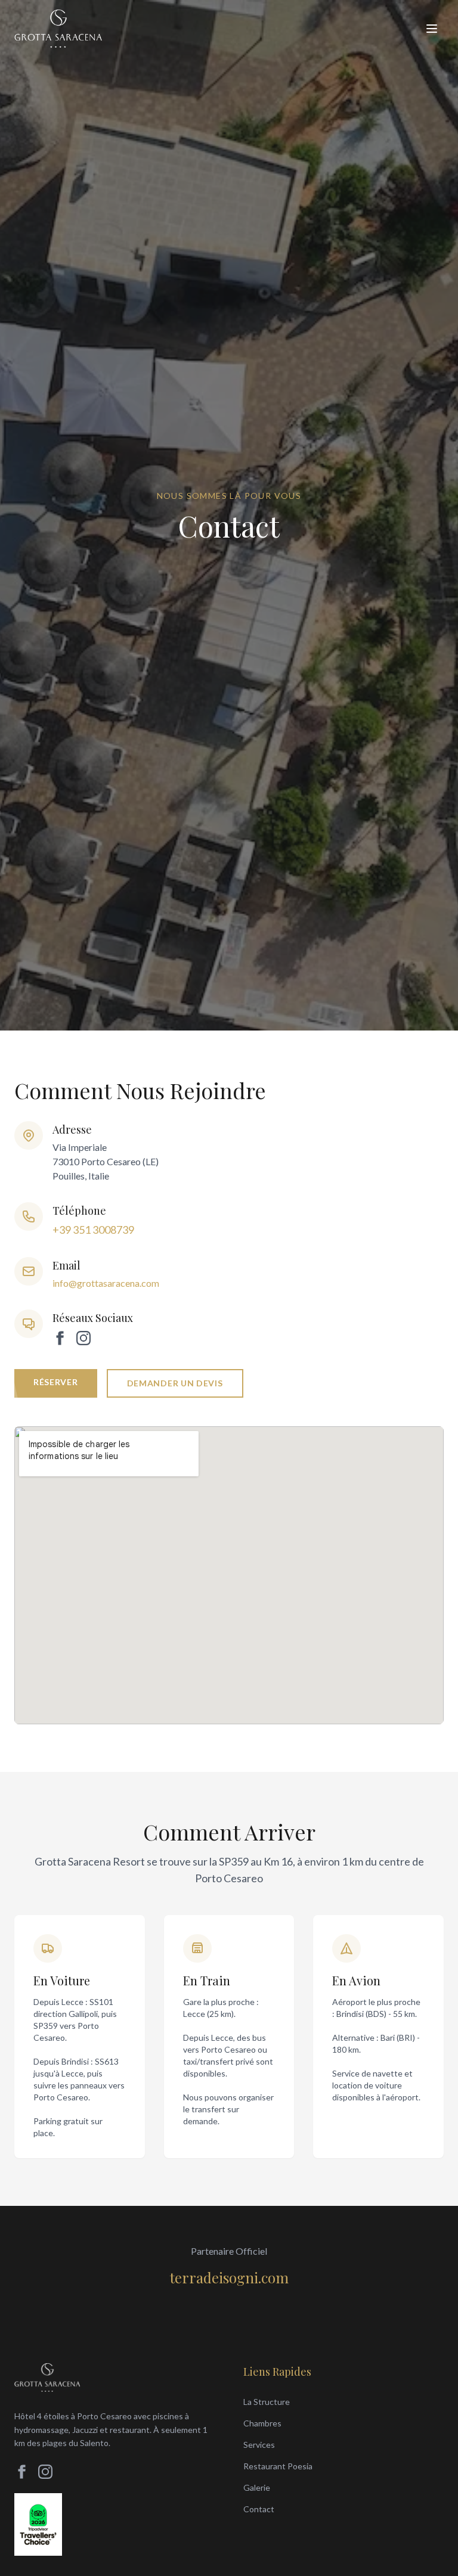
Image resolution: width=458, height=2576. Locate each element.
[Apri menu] (432, 29)
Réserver (56, 1382)
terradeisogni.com (229, 2277)
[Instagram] (83, 1338)
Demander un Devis (175, 1383)
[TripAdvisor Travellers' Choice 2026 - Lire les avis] (38, 2524)
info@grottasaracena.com (106, 1283)
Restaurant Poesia (278, 2466)
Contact (259, 2509)
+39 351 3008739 (93, 1230)
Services (259, 2445)
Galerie (257, 2487)
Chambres (262, 2423)
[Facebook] (60, 1338)
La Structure (267, 2402)
